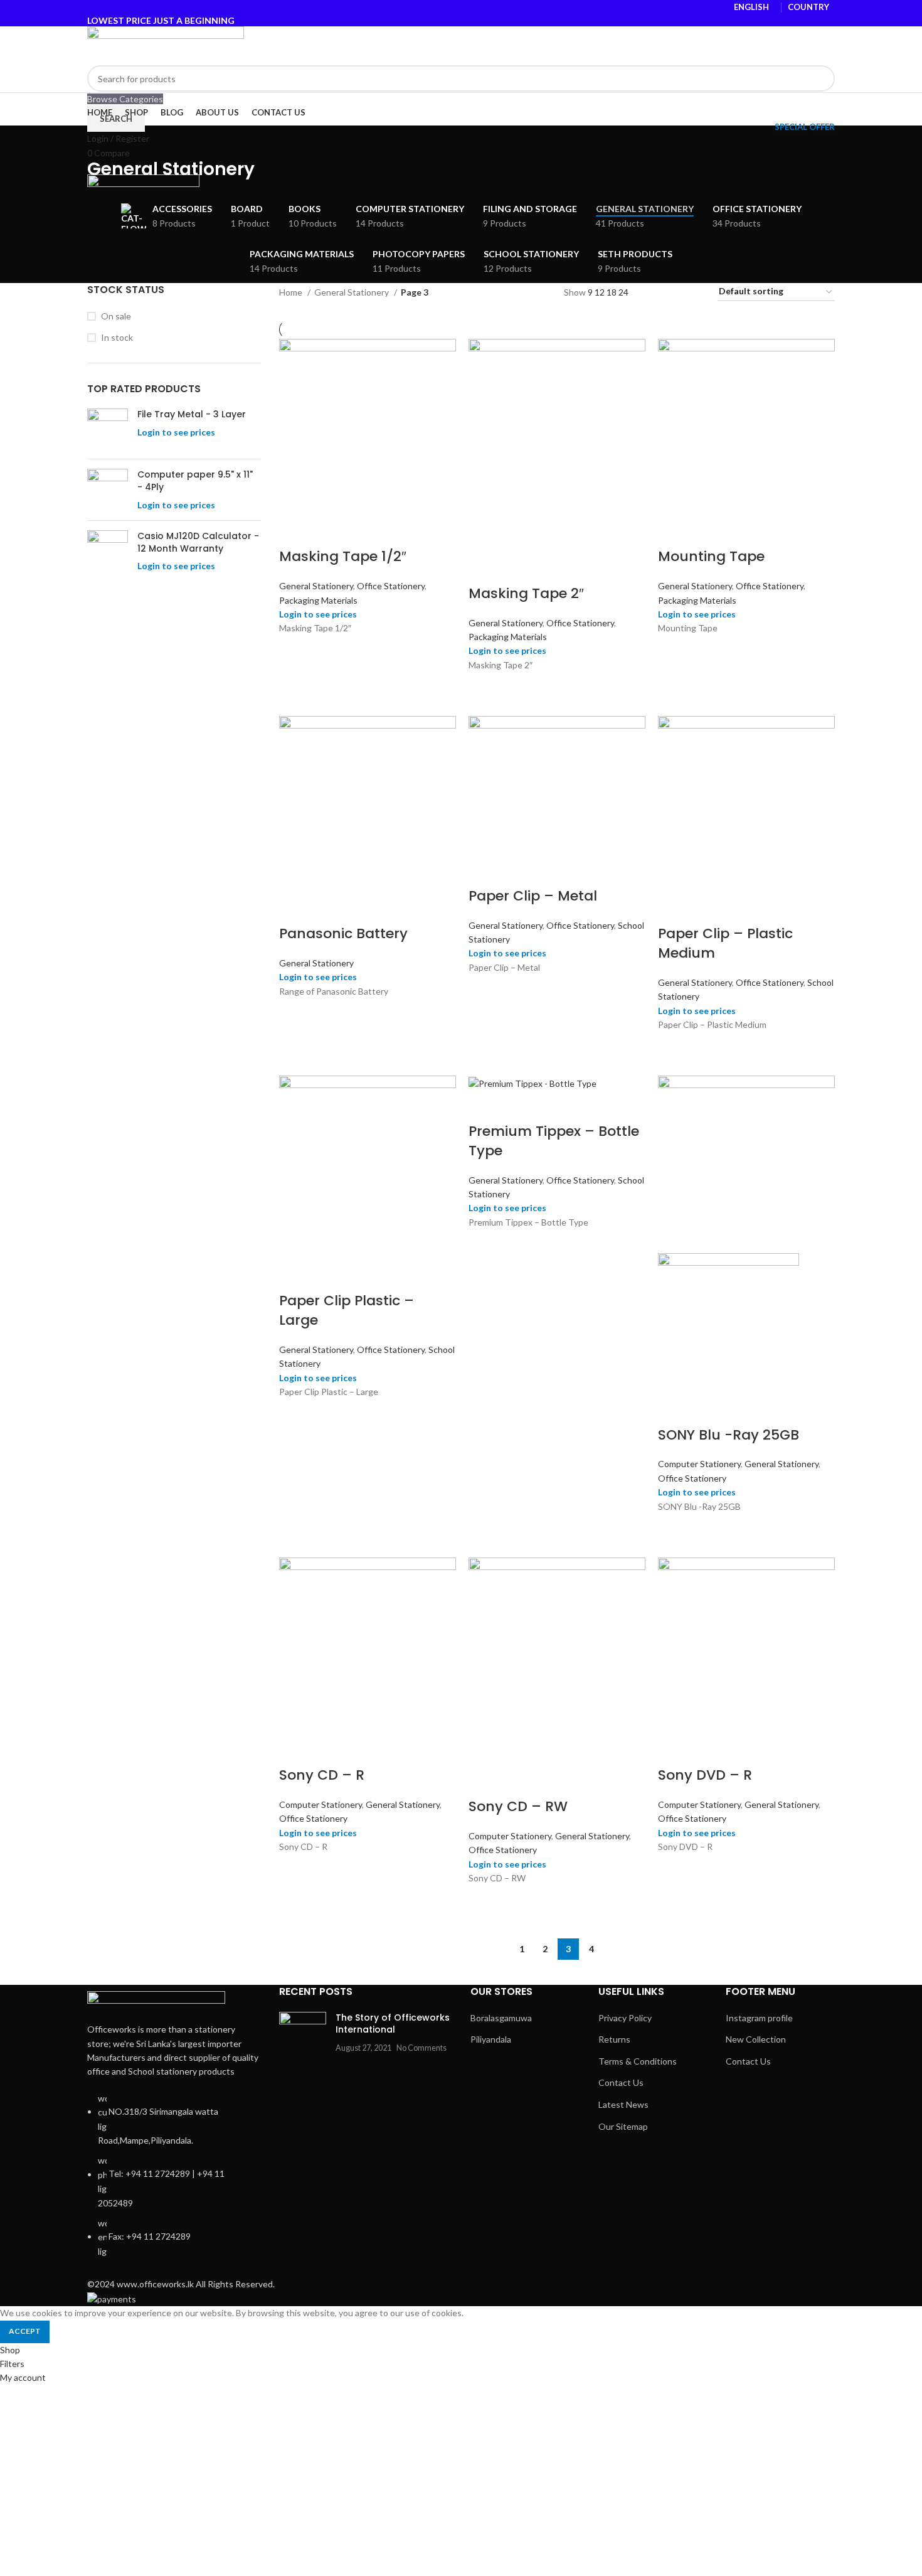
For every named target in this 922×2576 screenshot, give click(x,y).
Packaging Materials (318, 600)
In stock (117, 337)
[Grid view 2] (653, 292)
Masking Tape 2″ (526, 593)
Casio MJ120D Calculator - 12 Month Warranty (198, 542)
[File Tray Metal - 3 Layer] (108, 429)
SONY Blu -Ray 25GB (729, 1435)
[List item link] (174, 2181)
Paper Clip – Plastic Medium (725, 943)
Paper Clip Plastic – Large (347, 1310)
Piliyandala (491, 2039)
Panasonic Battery (343, 933)
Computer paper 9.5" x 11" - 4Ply (195, 481)
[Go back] (103, 141)
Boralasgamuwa (501, 2018)
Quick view (295, 651)
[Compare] (295, 532)
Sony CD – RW (518, 1806)
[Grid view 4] (693, 292)
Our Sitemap (623, 2126)
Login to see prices (176, 432)
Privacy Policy (625, 2018)
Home (292, 292)
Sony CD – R (322, 1775)
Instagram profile (759, 2018)
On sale (116, 316)
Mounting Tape (711, 556)
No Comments (421, 2048)
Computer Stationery (699, 1464)
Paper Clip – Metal (533, 896)
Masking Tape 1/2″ (343, 556)
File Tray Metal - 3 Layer (192, 414)
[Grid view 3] (673, 292)
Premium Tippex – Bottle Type (554, 1141)
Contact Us (621, 2082)
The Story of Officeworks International (393, 2024)
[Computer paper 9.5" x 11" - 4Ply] (108, 490)
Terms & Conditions (638, 2061)
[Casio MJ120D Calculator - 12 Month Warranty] (108, 551)
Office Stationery (391, 586)
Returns (614, 2039)
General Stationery (352, 292)
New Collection (756, 2039)
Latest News (623, 2104)
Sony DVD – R (705, 1775)
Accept (25, 2331)
